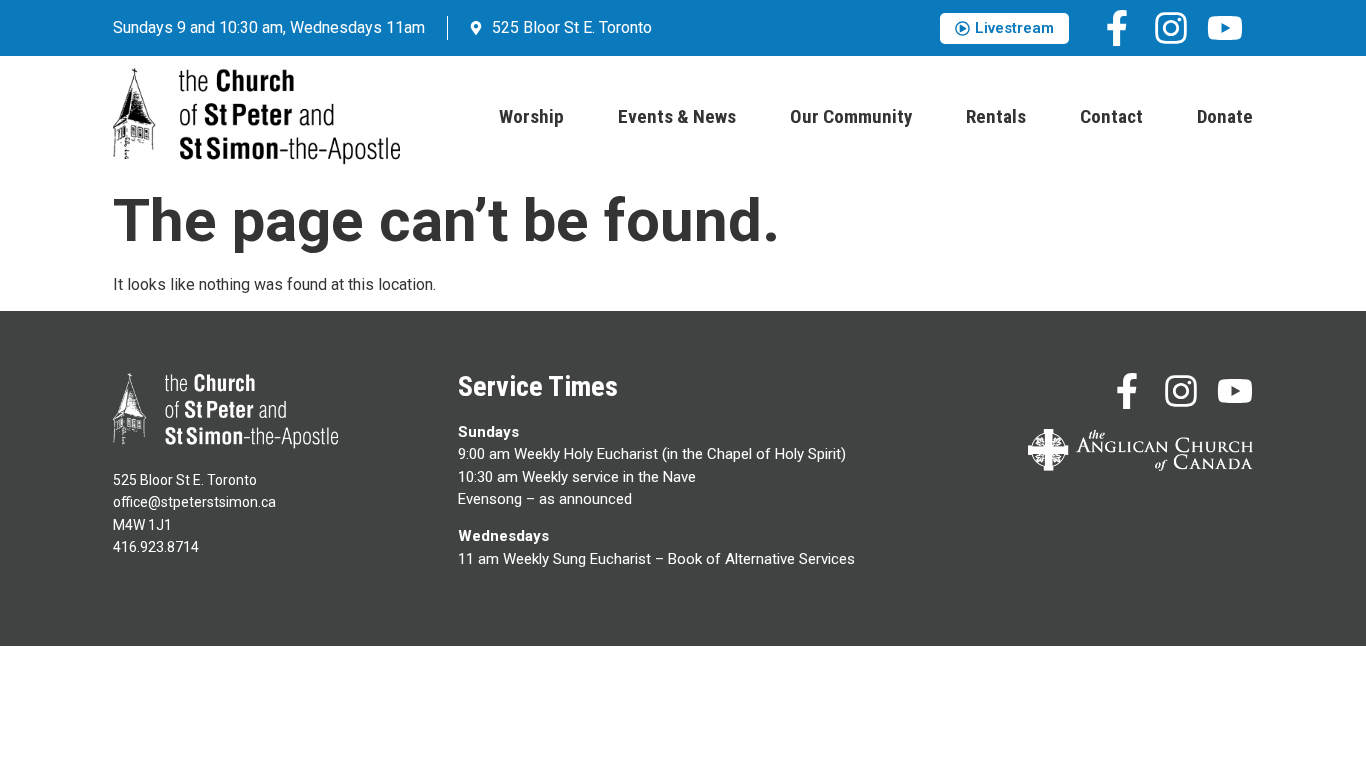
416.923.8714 (156, 547)
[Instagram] (1171, 28)
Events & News (677, 116)
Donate (1225, 116)
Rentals (996, 116)
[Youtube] (1225, 28)
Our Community (851, 116)
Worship (531, 116)
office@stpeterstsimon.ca (194, 502)
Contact (1111, 116)
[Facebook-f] (1117, 28)
